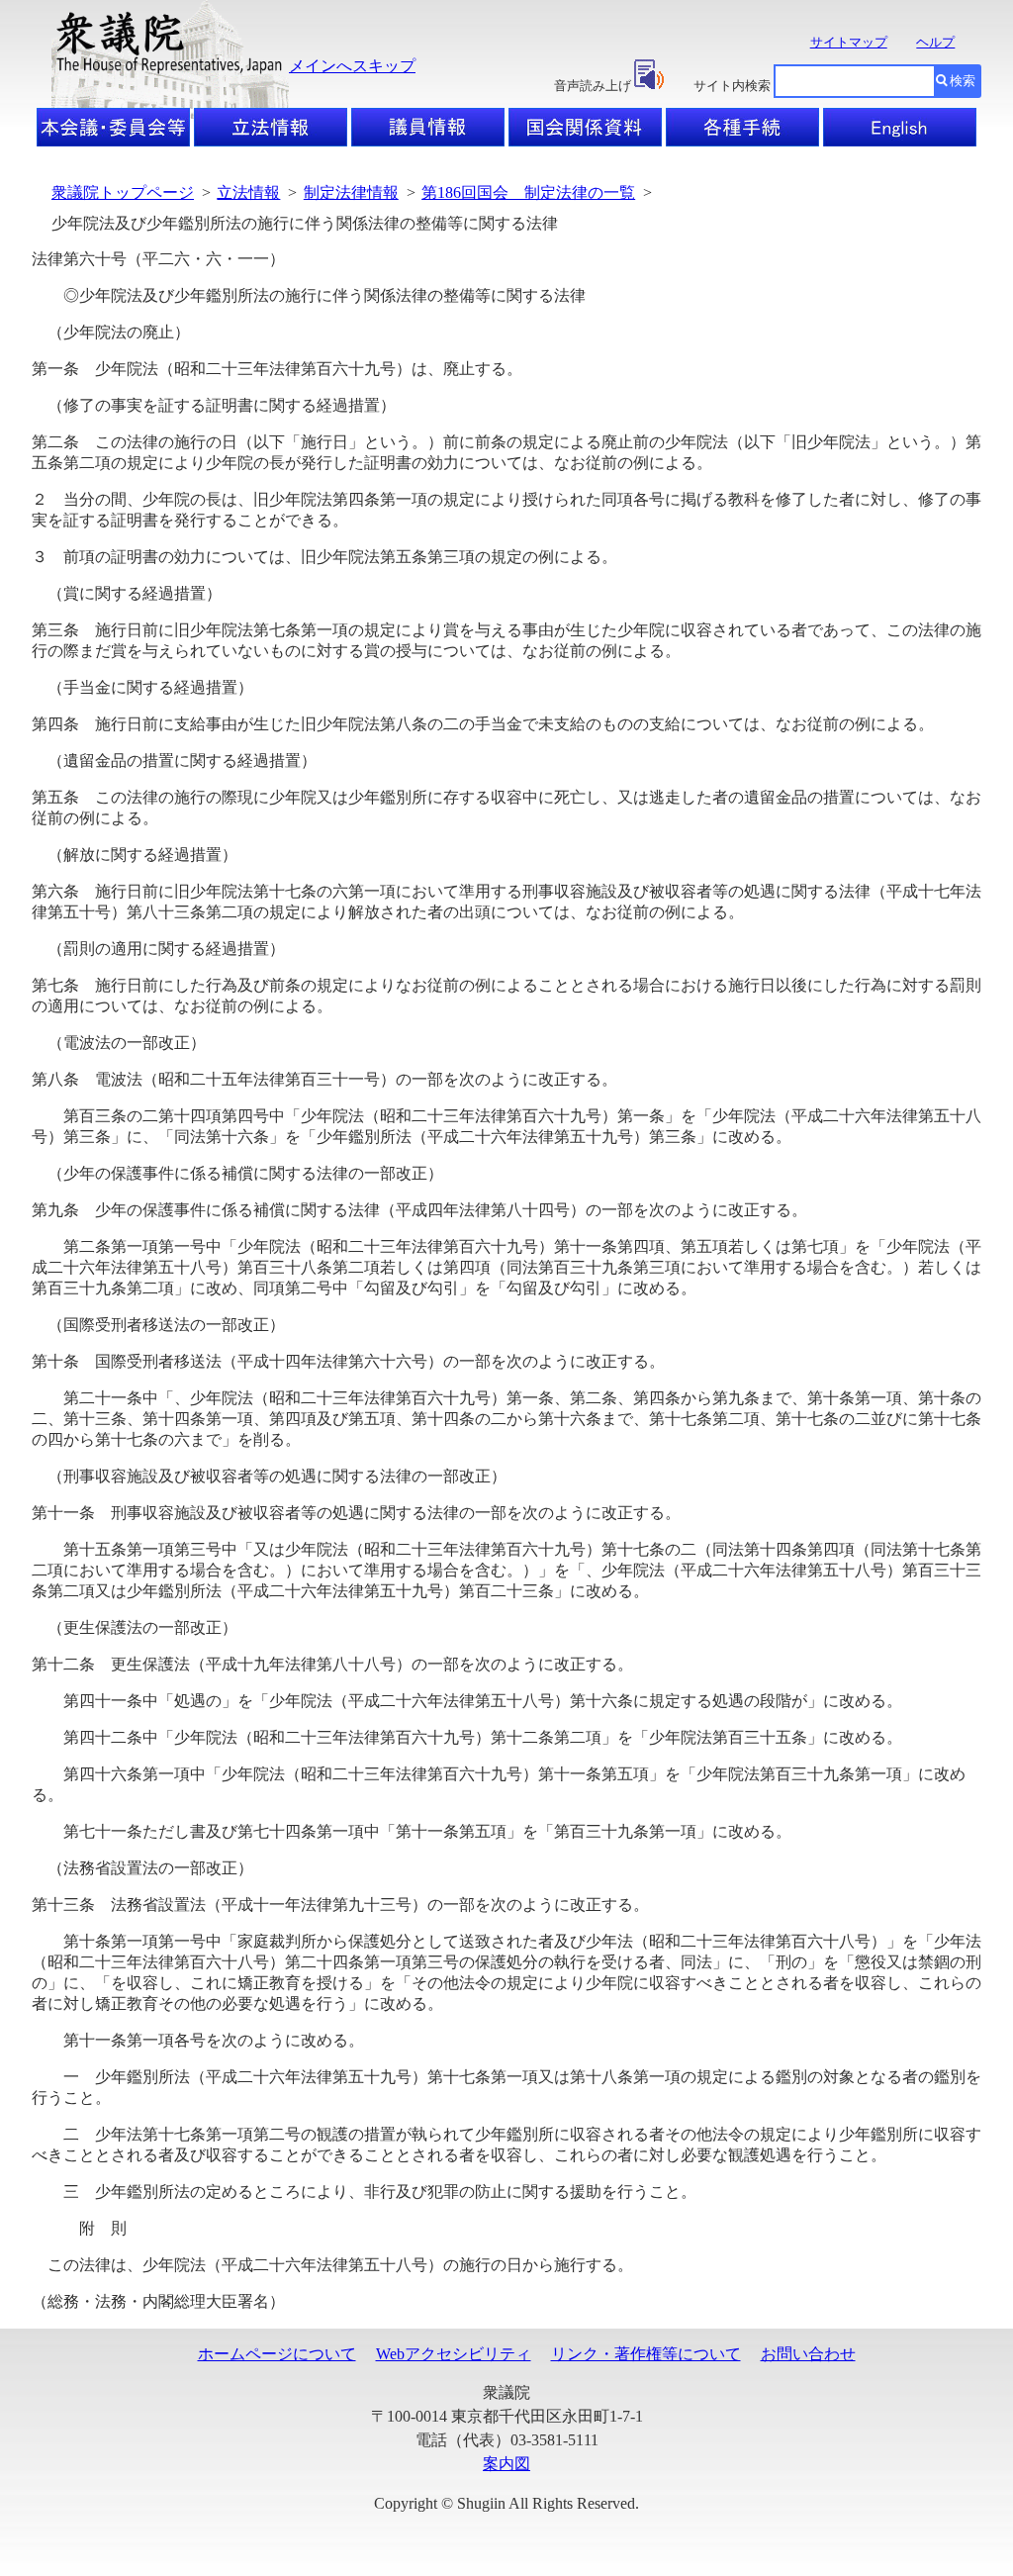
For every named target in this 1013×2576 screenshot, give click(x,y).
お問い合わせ (808, 2354)
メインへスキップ (352, 66)
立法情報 (248, 192)
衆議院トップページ (123, 192)
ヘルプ (935, 42)
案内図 (506, 2464)
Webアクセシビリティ (454, 2354)
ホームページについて (277, 2354)
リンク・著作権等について (646, 2354)
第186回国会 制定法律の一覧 (528, 192)
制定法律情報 (351, 192)
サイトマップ (849, 42)
